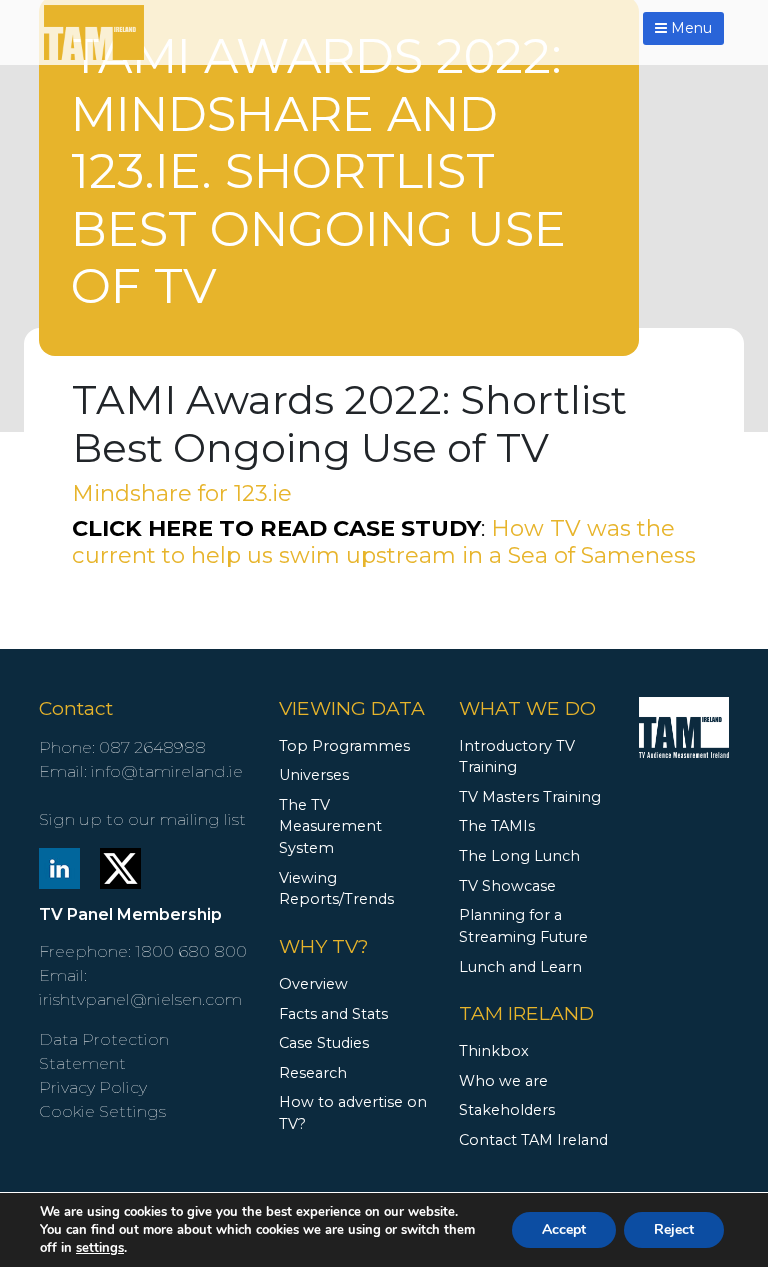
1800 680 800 (191, 951)
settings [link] (100, 1248)
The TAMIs (497, 826)
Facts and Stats (333, 1014)
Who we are (503, 1081)
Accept (564, 1229)
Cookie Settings (102, 1111)
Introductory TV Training (517, 757)
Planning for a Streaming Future (523, 926)
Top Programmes (344, 746)
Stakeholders (507, 1110)
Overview (313, 984)
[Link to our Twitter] (120, 866)
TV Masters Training (530, 797)
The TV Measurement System (330, 826)
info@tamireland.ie (167, 771)
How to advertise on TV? (353, 1113)
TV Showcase (507, 886)
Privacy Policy (93, 1087)
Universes (314, 775)
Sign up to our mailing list (142, 819)
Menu (689, 28)
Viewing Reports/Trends (336, 889)
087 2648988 (152, 747)
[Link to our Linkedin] (59, 866)
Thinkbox (494, 1051)
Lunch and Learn (520, 967)
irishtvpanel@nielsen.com (140, 999)
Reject (674, 1229)
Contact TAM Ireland (533, 1140)
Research (313, 1073)
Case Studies (324, 1043)
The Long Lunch (519, 856)
